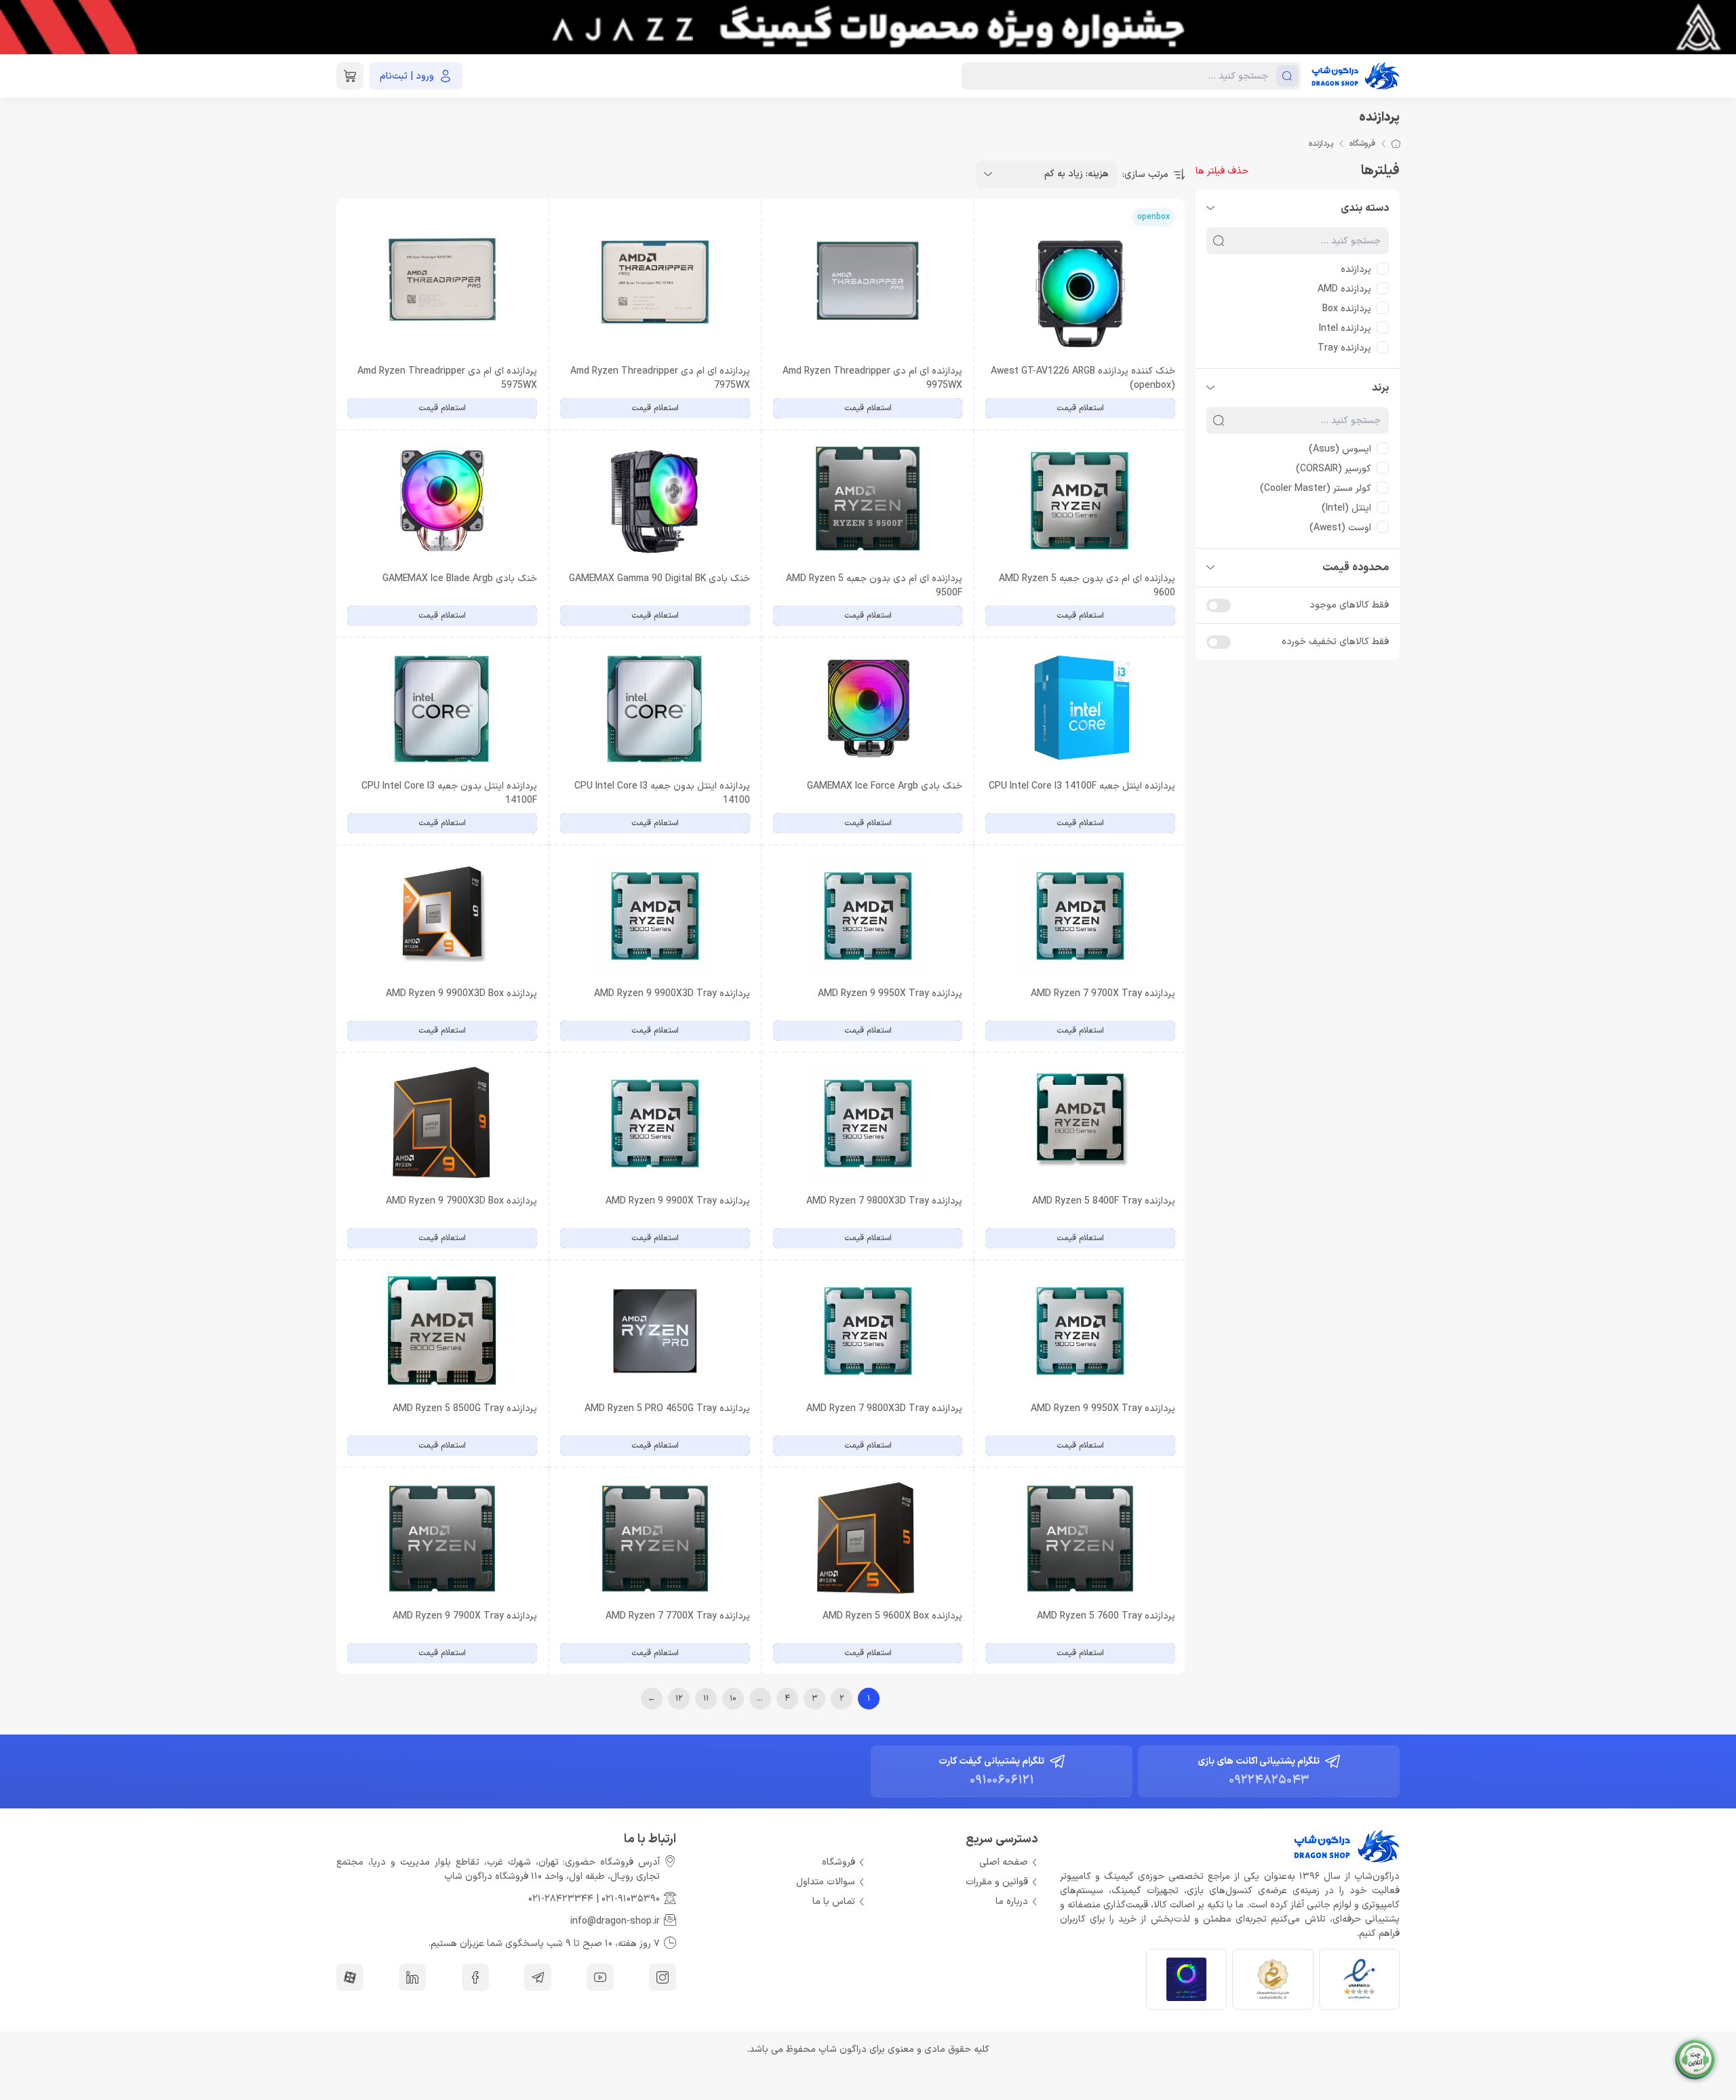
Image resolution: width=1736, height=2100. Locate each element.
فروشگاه (1362, 144)
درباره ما (1012, 1902)
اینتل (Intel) (1346, 508)
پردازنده (1356, 270)
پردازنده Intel (1345, 329)
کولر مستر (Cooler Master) (1316, 489)
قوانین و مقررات (997, 1882)
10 (733, 1699)
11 (706, 1699)
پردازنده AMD (1344, 289)
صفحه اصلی (1004, 1862)
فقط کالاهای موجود (1349, 605)
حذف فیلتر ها (1222, 171)
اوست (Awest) (1340, 528)
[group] (868, 27)
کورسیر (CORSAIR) (1334, 469)
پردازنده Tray (1344, 348)
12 (679, 1699)
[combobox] (1046, 174)
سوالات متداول (826, 1882)
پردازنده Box (1347, 309)
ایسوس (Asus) (1340, 449)
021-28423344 (561, 1899)
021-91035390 (631, 1899)
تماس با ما (834, 1902)
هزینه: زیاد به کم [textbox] (1077, 174)
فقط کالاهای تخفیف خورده (1335, 642)
